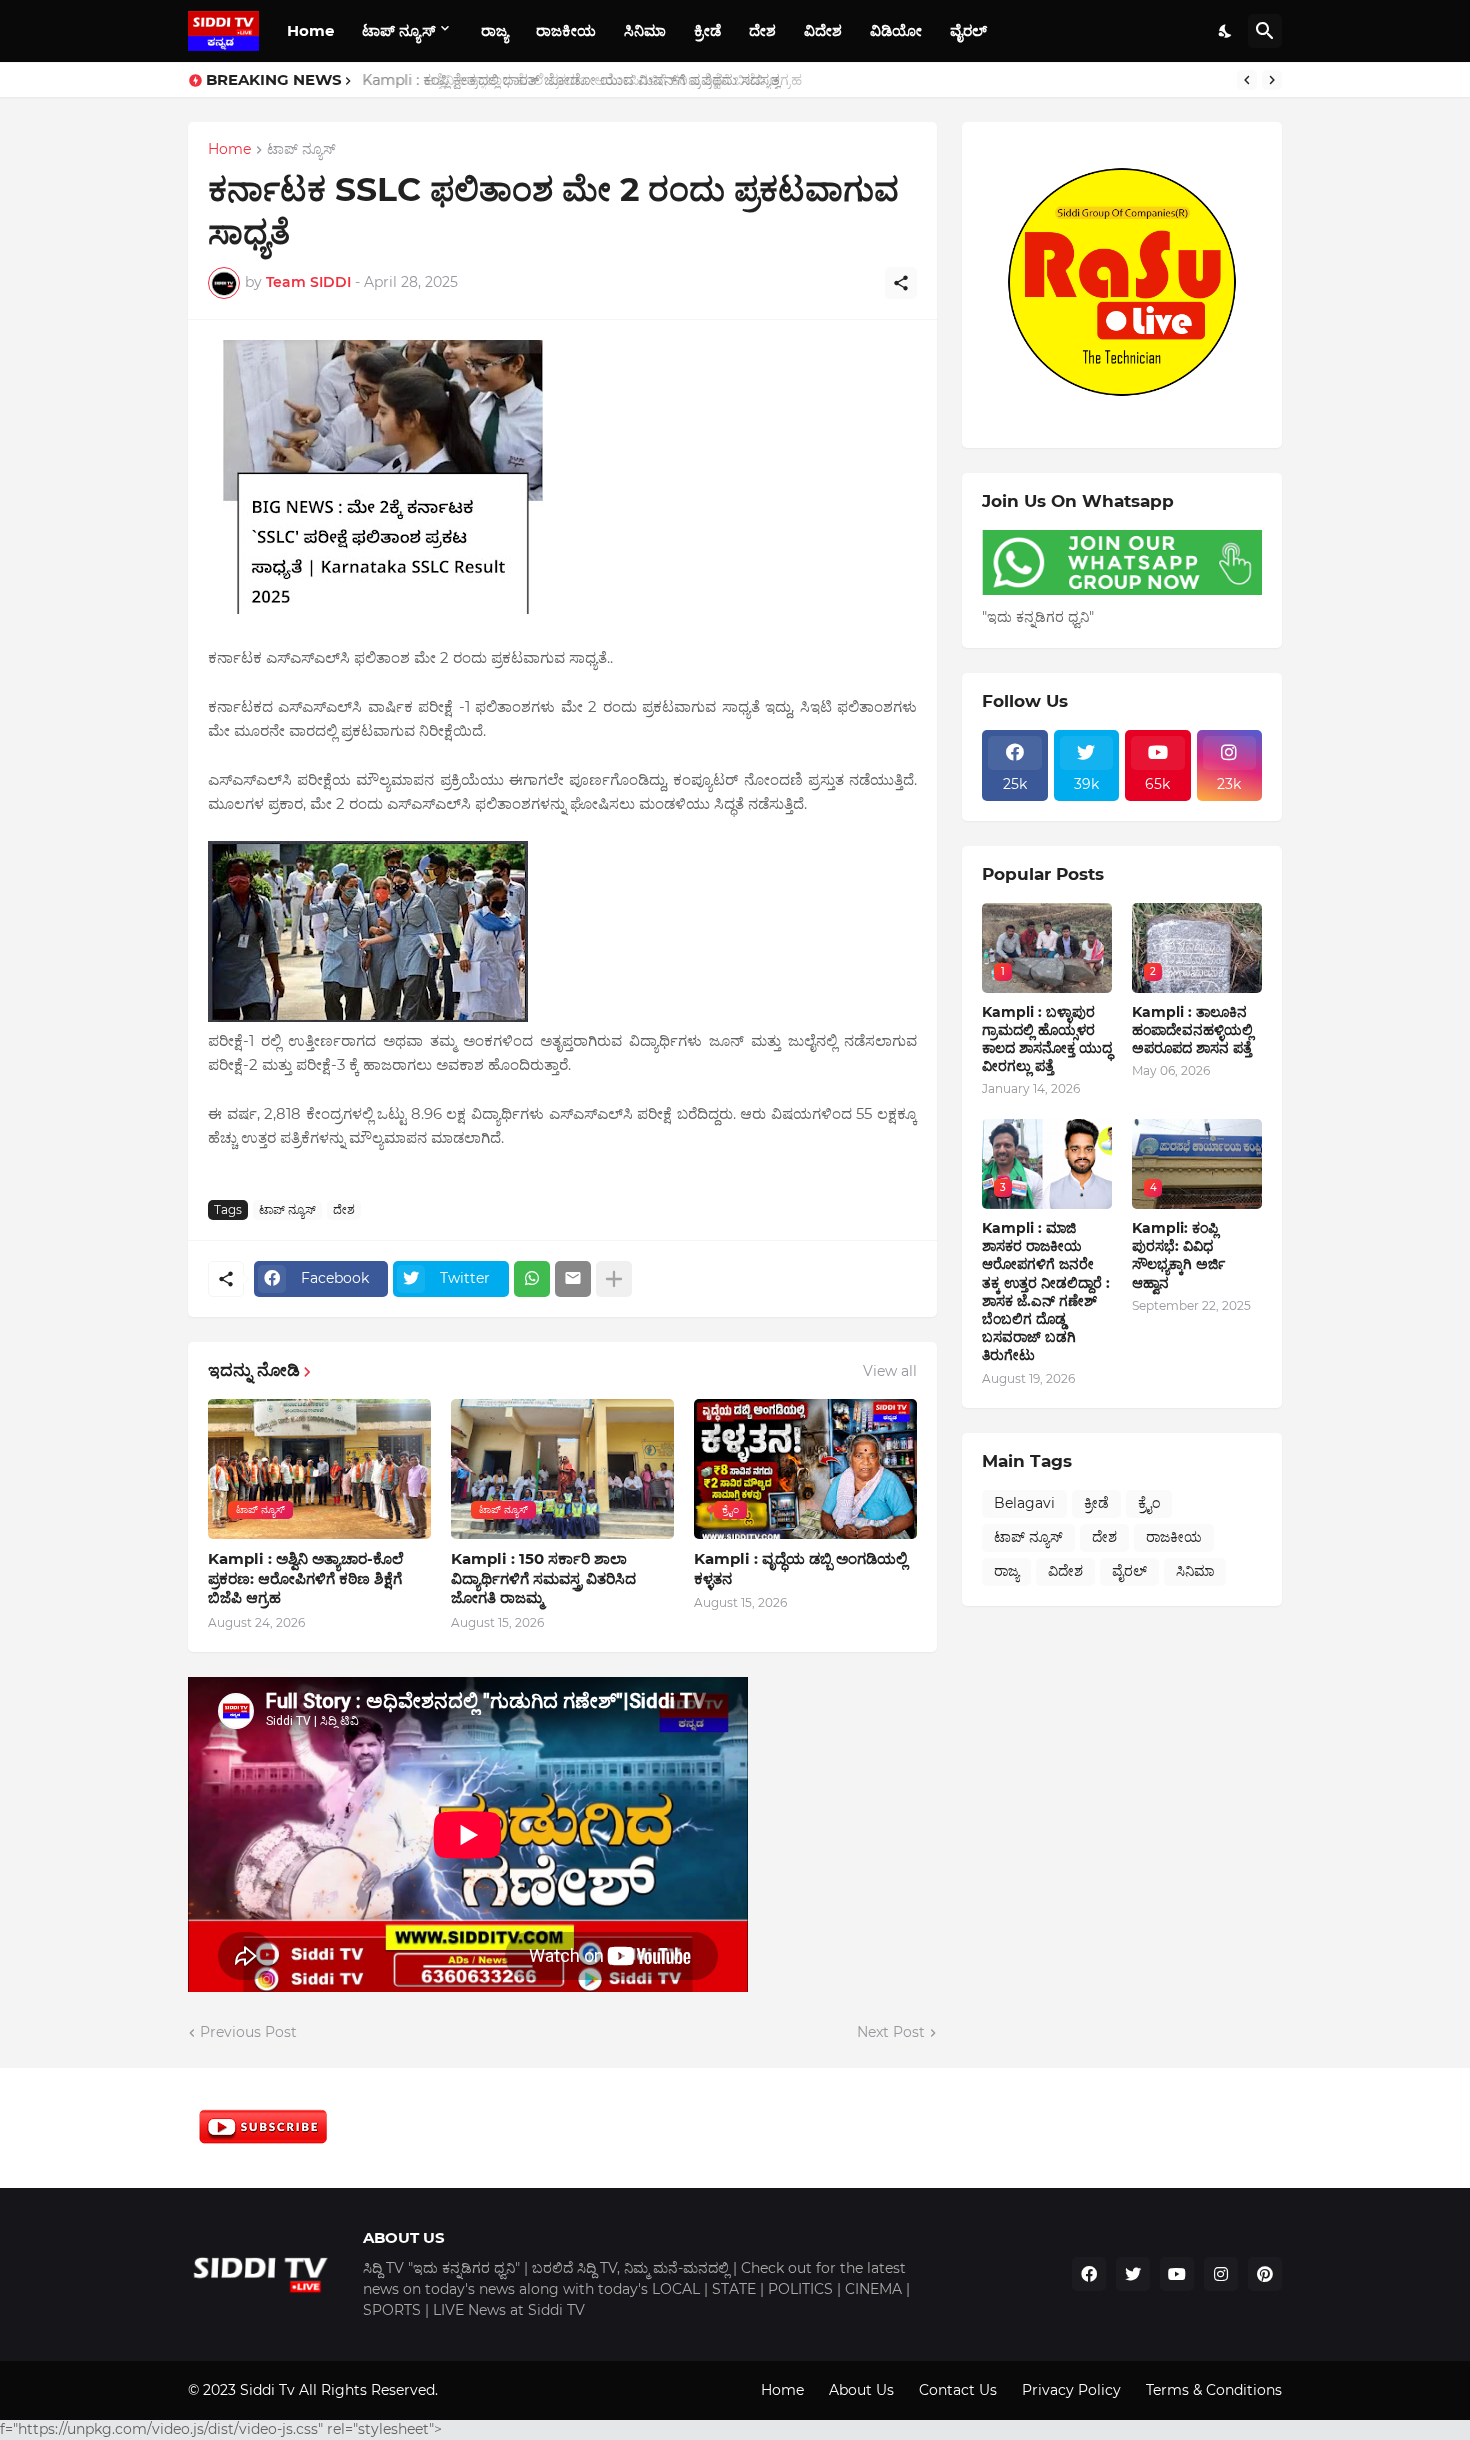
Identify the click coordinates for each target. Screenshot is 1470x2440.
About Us (861, 2390)
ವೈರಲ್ (968, 30)
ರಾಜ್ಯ (494, 30)
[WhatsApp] (532, 1279)
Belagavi (1024, 1503)
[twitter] (1133, 2274)
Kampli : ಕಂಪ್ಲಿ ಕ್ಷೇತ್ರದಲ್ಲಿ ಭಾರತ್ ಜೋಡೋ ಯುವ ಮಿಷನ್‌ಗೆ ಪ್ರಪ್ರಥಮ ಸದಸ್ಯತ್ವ (569, 80)
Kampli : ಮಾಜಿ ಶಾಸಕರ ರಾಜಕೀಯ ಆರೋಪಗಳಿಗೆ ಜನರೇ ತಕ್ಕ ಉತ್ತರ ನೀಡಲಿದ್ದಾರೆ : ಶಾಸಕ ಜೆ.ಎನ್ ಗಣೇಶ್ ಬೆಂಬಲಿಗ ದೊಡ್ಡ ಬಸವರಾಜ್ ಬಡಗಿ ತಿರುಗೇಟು (1046, 1291)
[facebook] (1089, 2274)
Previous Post (248, 2032)
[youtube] (1177, 2274)
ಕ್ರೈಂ (1149, 1503)
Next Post (891, 2032)
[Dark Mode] (1226, 31)
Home (310, 30)
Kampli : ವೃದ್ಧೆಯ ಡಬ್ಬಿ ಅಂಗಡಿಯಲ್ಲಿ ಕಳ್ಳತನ (800, 1568)
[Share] (901, 283)
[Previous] (1247, 80)
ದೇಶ (762, 30)
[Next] (1272, 80)
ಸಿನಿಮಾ (645, 30)
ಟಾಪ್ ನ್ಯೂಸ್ (398, 30)
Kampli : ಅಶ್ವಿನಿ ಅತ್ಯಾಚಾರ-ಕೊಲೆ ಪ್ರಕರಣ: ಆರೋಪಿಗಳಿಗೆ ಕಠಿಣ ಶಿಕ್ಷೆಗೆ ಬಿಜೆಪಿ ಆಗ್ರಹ (305, 1578)
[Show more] (614, 1279)
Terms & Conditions (1214, 2390)
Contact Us (958, 2390)
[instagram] (1221, 2274)
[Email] (573, 1279)
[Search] (1265, 31)
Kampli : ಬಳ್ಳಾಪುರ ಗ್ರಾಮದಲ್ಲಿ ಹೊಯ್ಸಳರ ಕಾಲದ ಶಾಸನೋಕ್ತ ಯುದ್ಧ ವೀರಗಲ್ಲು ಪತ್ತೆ (1047, 1039)
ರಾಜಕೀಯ (566, 30)
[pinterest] (1265, 2274)
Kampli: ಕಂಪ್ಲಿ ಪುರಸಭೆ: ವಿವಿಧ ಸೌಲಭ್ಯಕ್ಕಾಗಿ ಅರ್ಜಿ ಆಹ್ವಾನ (1178, 1255)
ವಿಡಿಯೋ (896, 30)
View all (890, 1371)
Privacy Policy (1071, 2390)
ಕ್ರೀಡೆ (707, 30)
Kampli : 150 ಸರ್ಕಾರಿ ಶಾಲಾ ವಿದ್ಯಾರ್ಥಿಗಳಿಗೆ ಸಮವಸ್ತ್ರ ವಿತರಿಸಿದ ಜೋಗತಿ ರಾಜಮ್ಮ (543, 1578)
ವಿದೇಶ (823, 30)
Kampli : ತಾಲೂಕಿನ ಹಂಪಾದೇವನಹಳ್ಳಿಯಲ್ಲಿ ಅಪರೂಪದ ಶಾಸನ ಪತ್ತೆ (1192, 1030)
